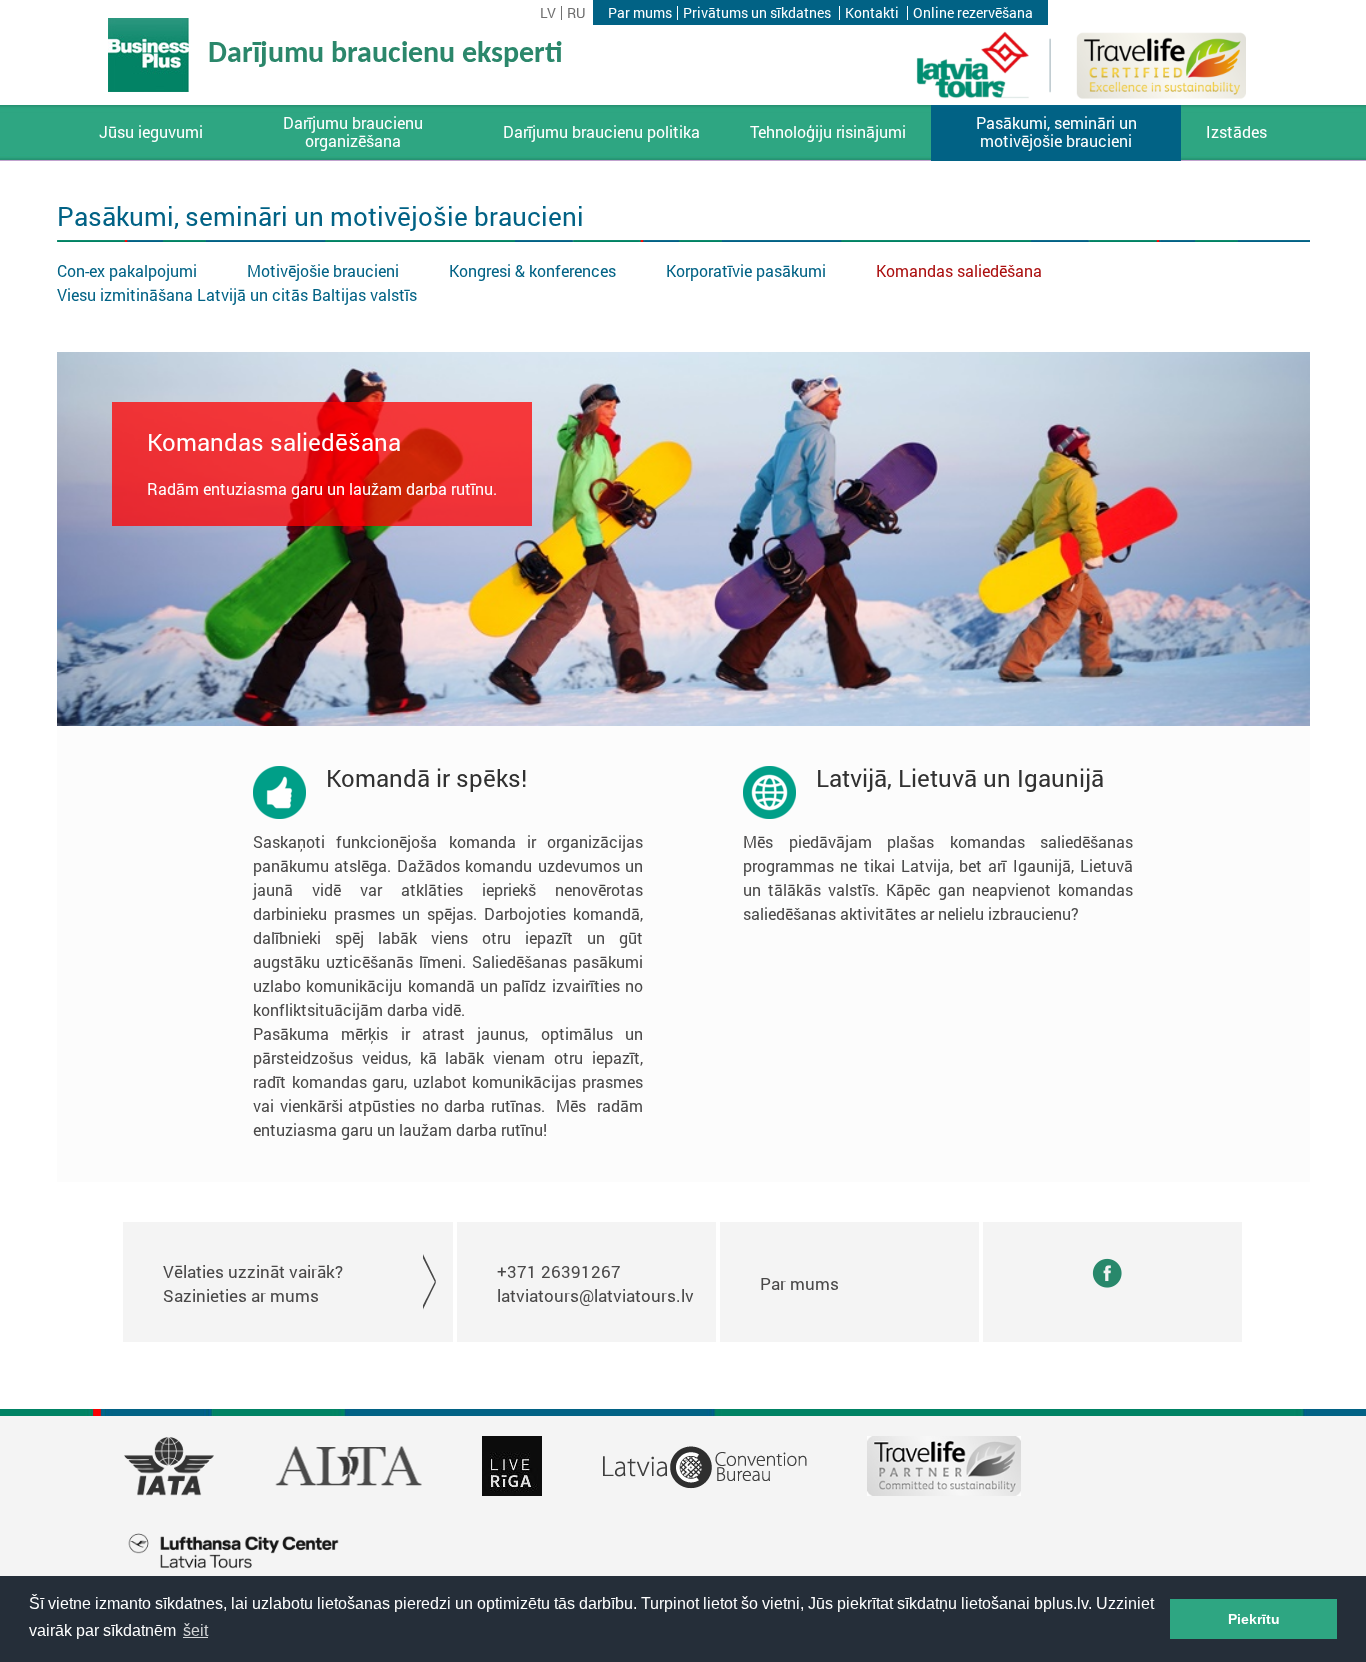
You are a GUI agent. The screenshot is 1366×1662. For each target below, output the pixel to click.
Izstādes (1236, 132)
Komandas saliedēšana (959, 270)
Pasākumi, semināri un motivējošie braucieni (1056, 132)
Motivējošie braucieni (323, 270)
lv (548, 13)
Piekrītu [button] (1254, 1619)
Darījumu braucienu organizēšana (353, 132)
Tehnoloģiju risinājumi (828, 132)
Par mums (640, 13)
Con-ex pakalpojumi (127, 270)
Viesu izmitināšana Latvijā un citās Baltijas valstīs (237, 294)
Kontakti (872, 13)
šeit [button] (195, 1630)
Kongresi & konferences (532, 270)
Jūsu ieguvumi (151, 132)
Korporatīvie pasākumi (746, 270)
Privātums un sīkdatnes (757, 13)
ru (576, 13)
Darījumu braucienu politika (601, 132)
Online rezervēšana (973, 13)
